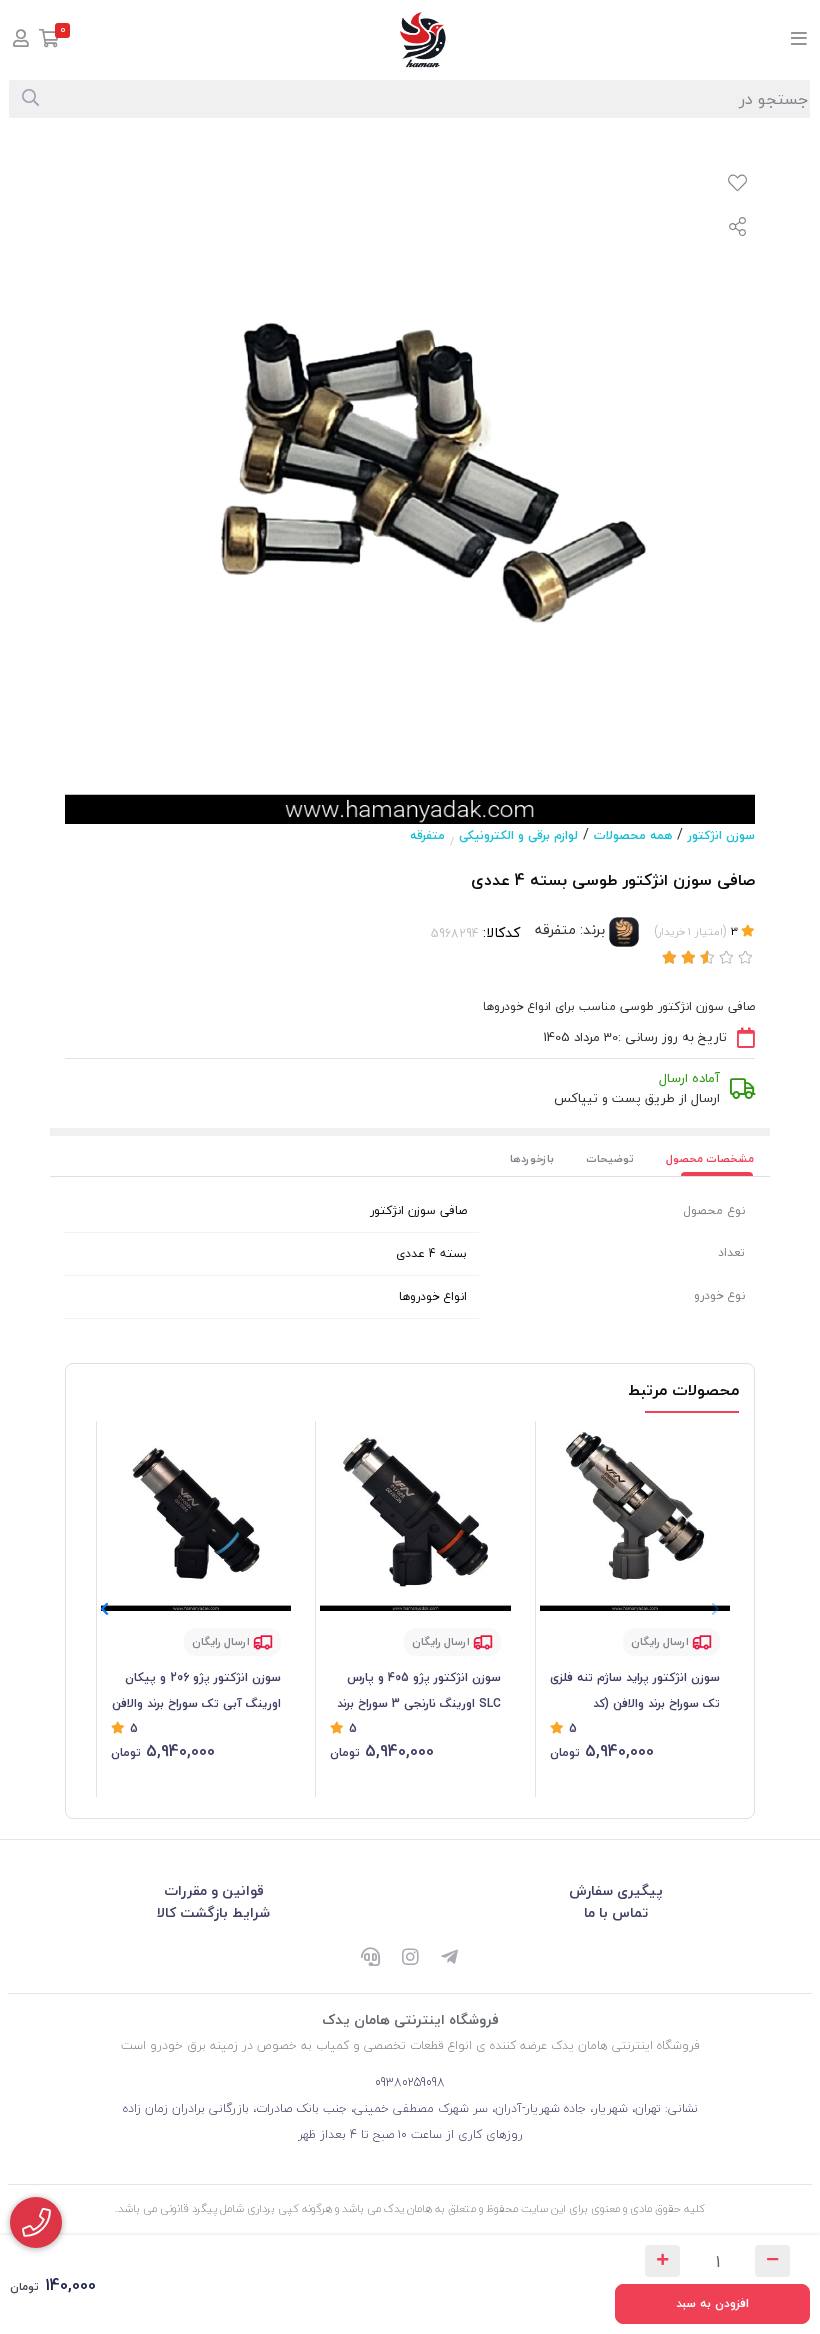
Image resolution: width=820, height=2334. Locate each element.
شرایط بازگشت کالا (213, 1912)
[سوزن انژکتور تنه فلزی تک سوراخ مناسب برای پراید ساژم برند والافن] (635, 1516)
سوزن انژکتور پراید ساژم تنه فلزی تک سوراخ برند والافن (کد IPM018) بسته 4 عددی (635, 1692)
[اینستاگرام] (410, 1958)
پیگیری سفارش (616, 1890)
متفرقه (427, 835)
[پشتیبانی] (370, 1958)
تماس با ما (616, 1912)
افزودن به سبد (712, 2303)
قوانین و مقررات (214, 1890)
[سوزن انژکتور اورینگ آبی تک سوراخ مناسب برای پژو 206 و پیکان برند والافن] (196, 1516)
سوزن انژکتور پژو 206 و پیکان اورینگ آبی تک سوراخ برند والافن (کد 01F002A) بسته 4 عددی (196, 1692)
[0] (49, 40)
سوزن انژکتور (721, 835)
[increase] (662, 2261)
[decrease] (772, 2261)
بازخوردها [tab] (532, 1158)
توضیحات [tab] (610, 1158)
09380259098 (410, 2082)
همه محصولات (633, 835)
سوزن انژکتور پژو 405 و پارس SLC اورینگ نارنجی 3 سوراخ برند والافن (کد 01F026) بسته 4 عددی (416, 1692)
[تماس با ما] (36, 2222)
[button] (104, 1610)
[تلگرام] (450, 1958)
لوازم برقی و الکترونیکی (518, 835)
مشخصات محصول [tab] (710, 1158)
